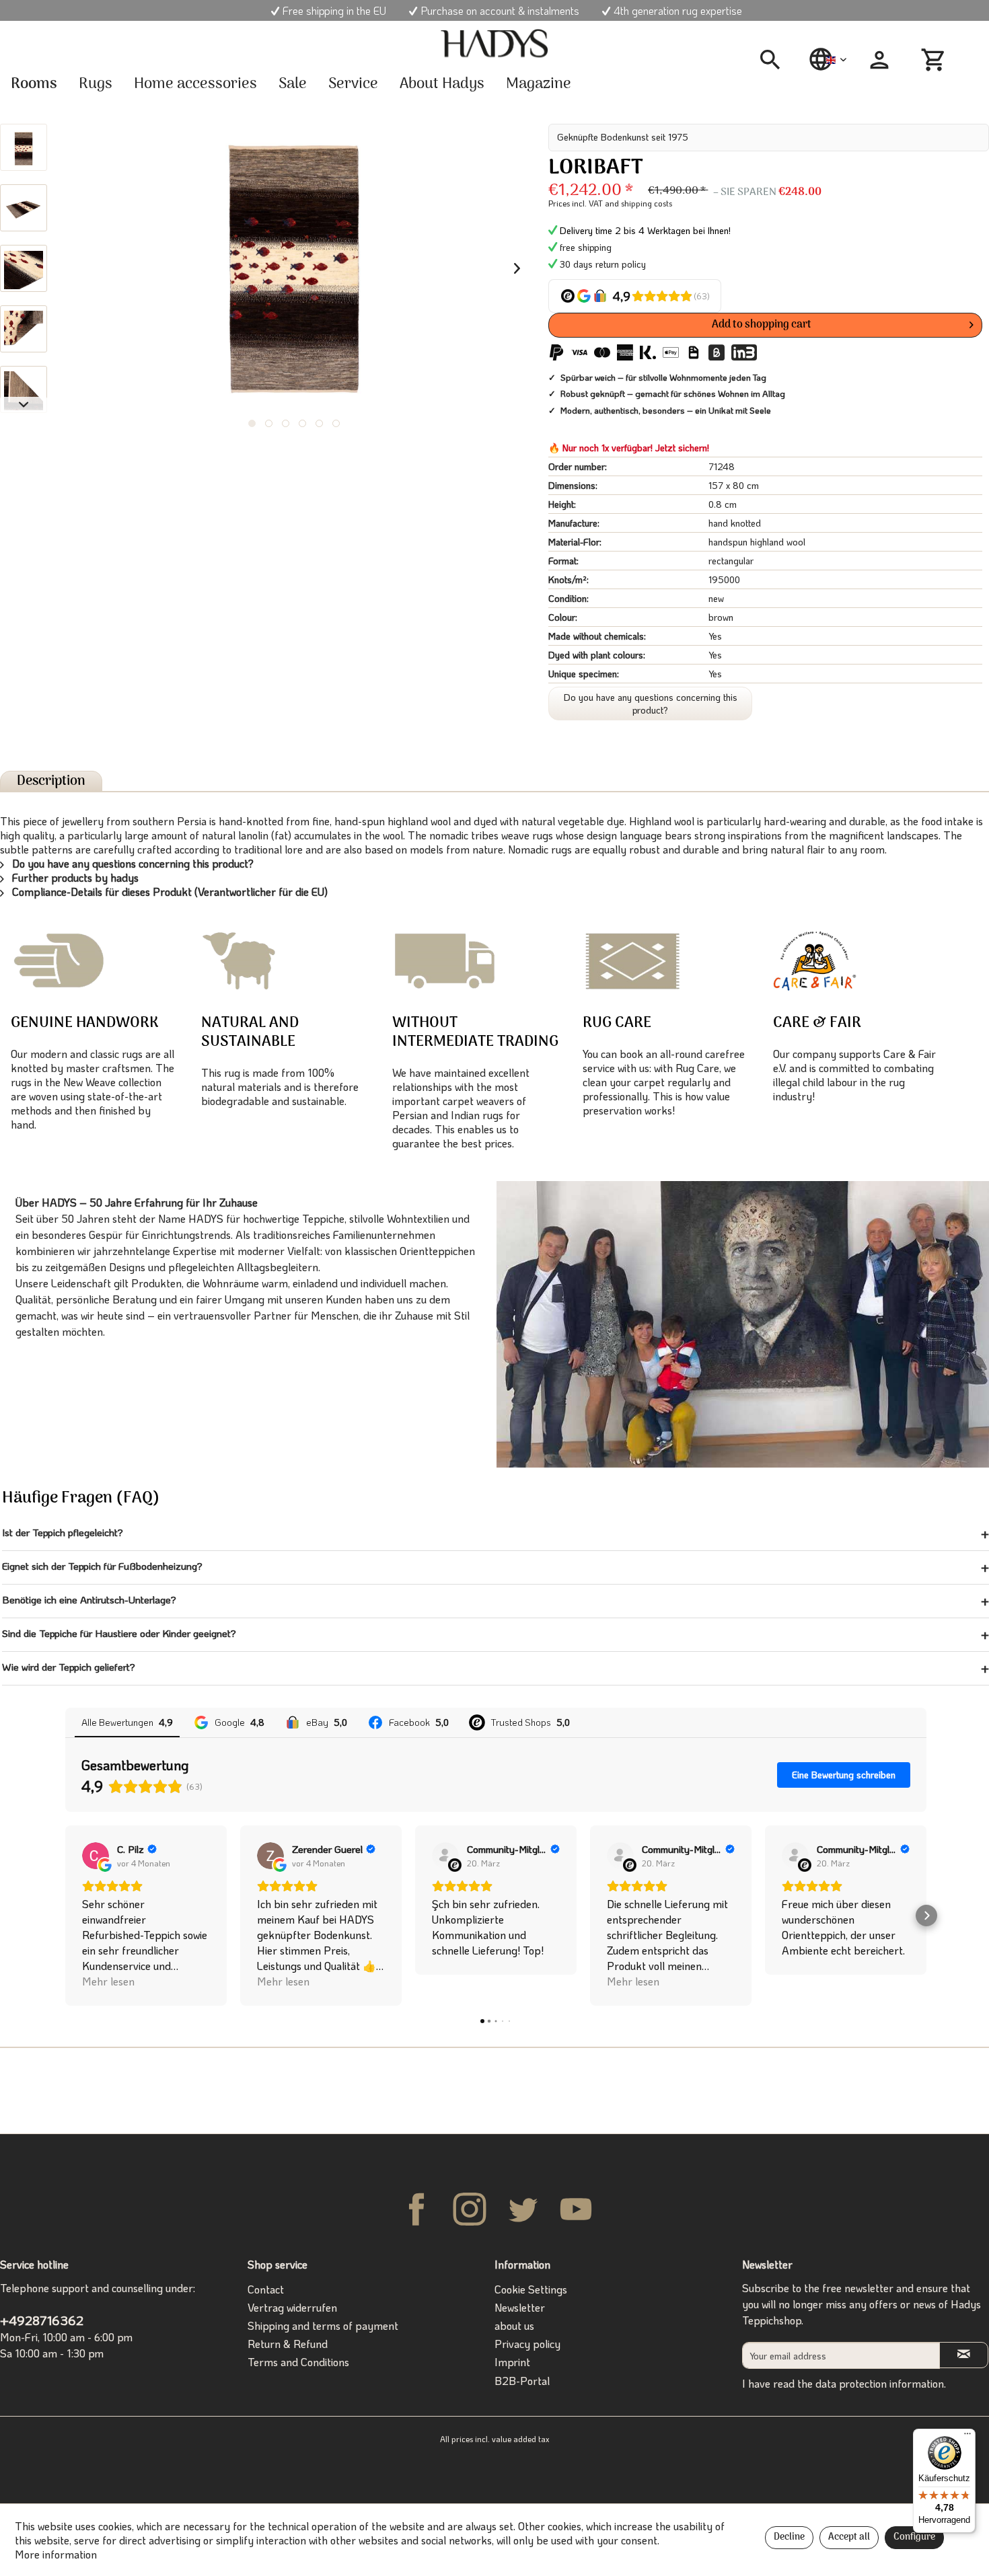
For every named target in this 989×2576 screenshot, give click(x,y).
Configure (914, 2537)
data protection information (880, 2383)
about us (514, 2325)
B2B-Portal (522, 2381)
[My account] (879, 60)
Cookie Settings (531, 2289)
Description (51, 781)
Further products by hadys (74, 877)
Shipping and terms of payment (323, 2325)
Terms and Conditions (298, 2362)
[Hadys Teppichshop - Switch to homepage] (494, 44)
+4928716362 (42, 2320)
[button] (65, 1916)
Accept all (849, 2537)
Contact (266, 2289)
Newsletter (520, 2307)
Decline (789, 2537)
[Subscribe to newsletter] (964, 2355)
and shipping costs (638, 203)
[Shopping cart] (935, 60)
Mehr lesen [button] (108, 1981)
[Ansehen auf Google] (96, 1856)
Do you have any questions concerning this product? (651, 704)
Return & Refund (288, 2344)
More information (56, 2554)
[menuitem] (775, 60)
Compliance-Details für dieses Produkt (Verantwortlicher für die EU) (169, 892)
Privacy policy (527, 2344)
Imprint (512, 2362)
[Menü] (967, 2437)
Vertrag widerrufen (292, 2307)
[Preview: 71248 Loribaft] (24, 147)
